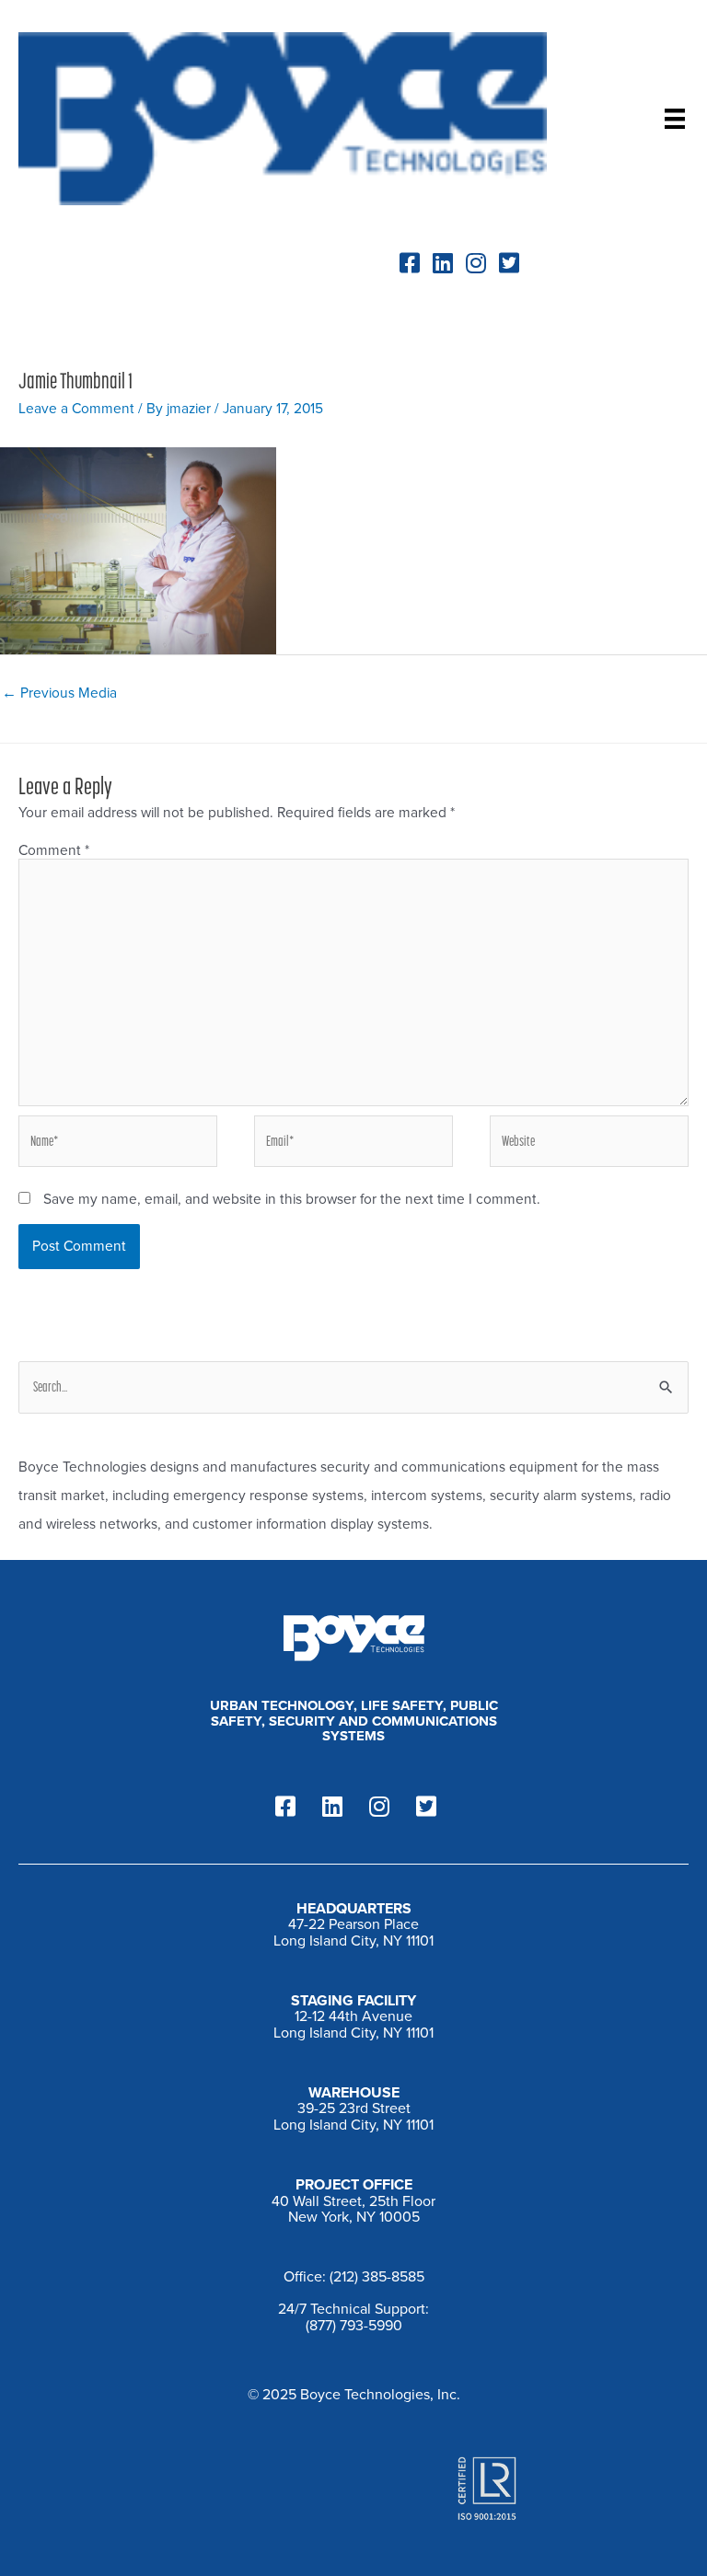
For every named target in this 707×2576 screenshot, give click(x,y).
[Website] (589, 1145)
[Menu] (675, 119)
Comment (54, 850)
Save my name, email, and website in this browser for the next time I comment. (292, 1199)
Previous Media (59, 693)
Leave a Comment (76, 409)
